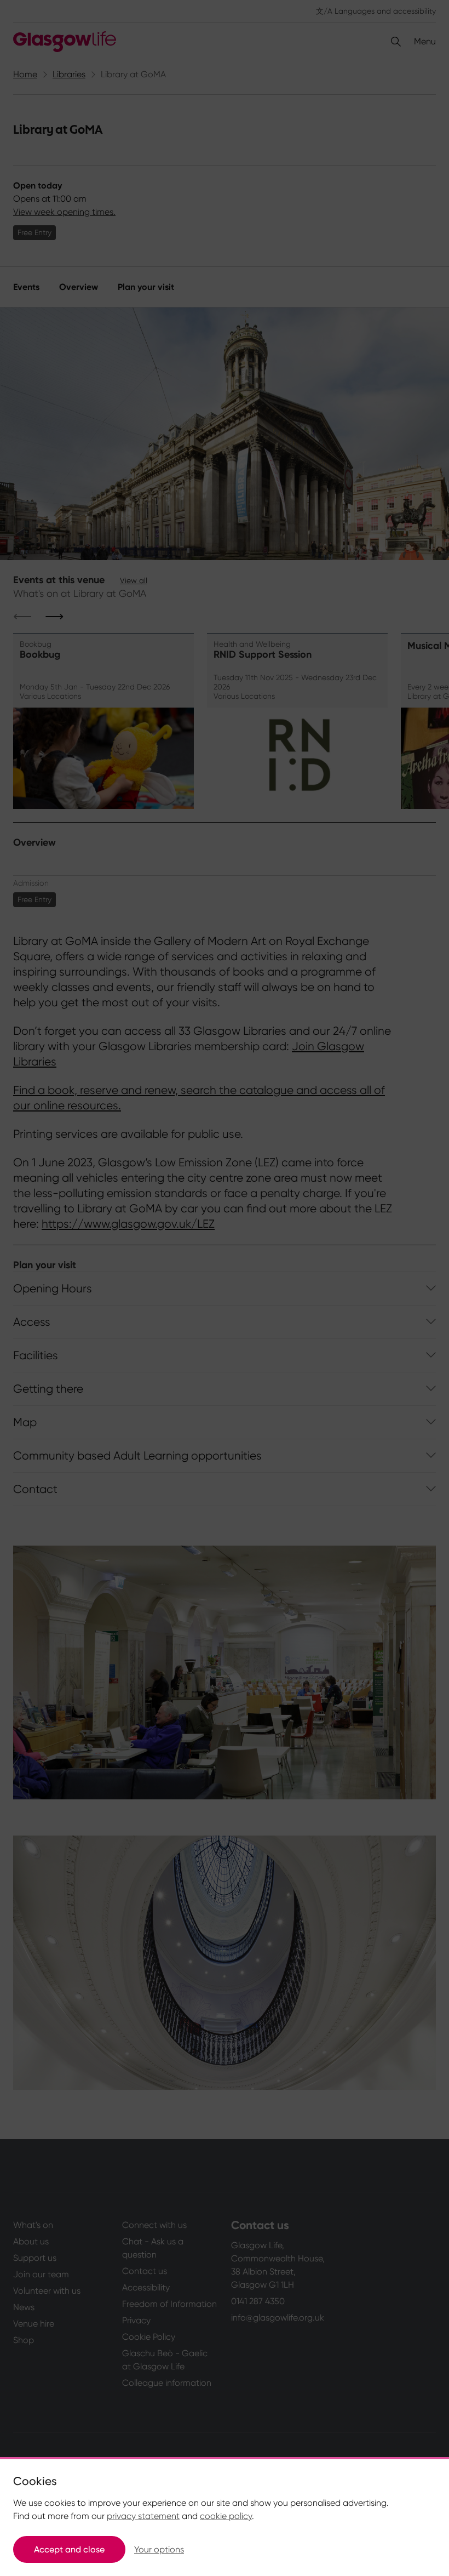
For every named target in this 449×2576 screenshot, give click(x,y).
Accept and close (69, 2549)
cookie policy (226, 2516)
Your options (159, 2549)
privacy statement (143, 2516)
